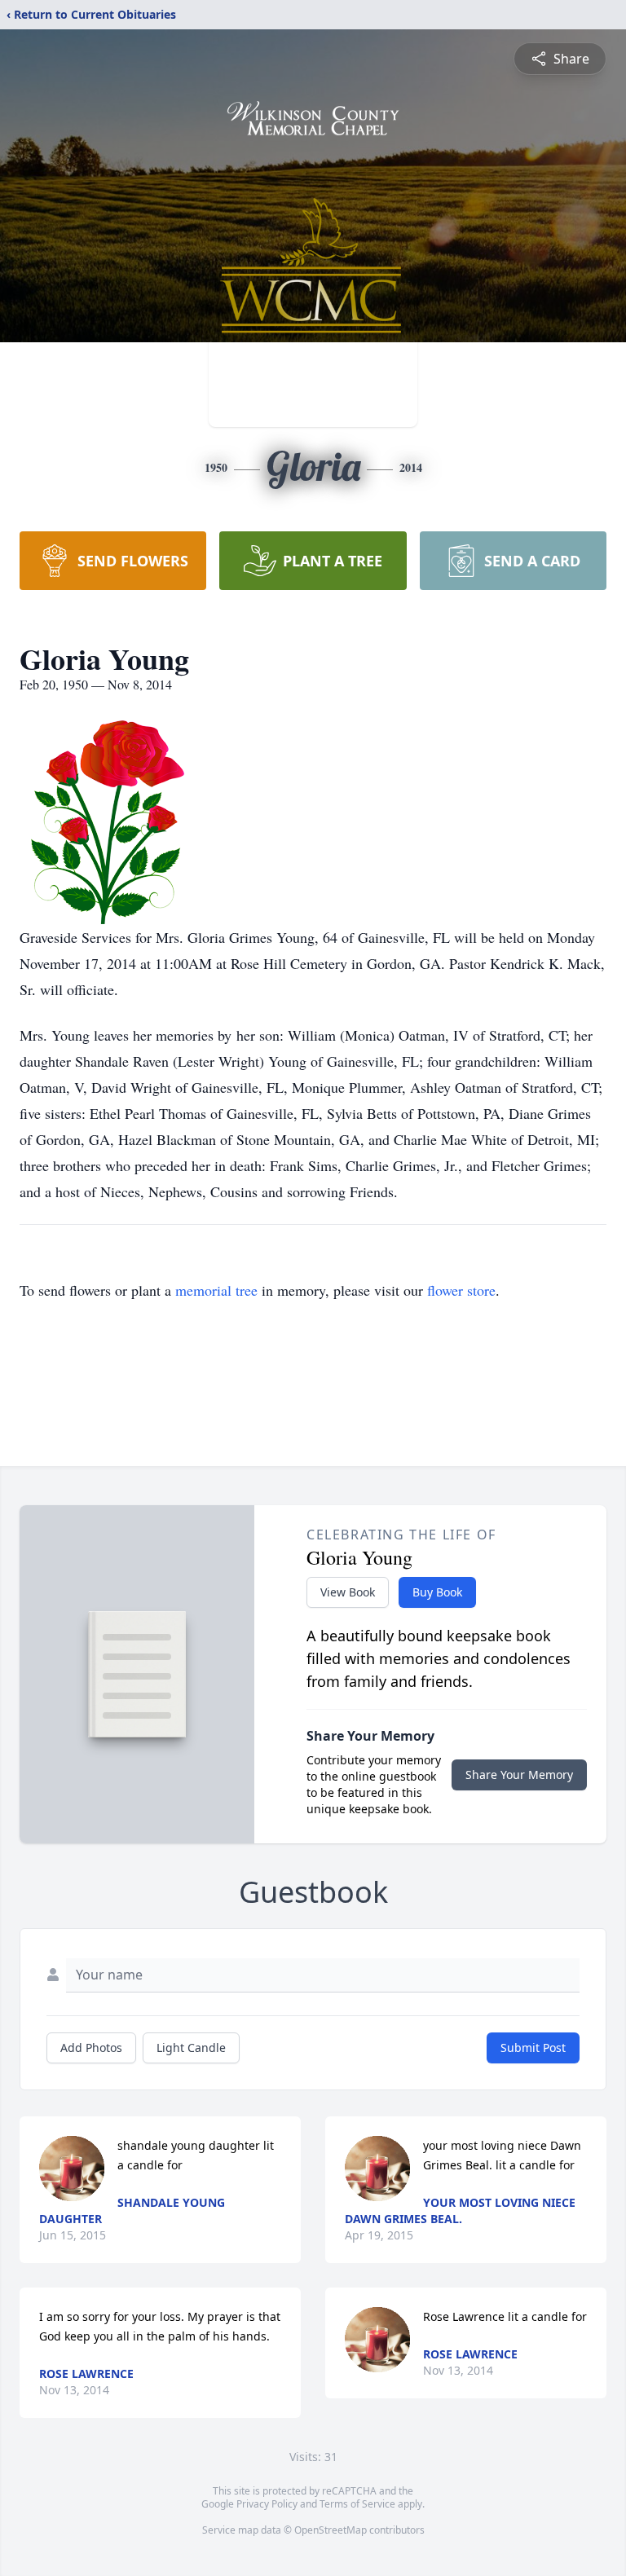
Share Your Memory (519, 1775)
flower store (461, 1290)
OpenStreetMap (331, 2530)
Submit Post (533, 2048)
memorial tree (216, 1290)
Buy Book (437, 1592)
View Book (348, 1592)
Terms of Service (357, 2504)
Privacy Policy (267, 2504)
